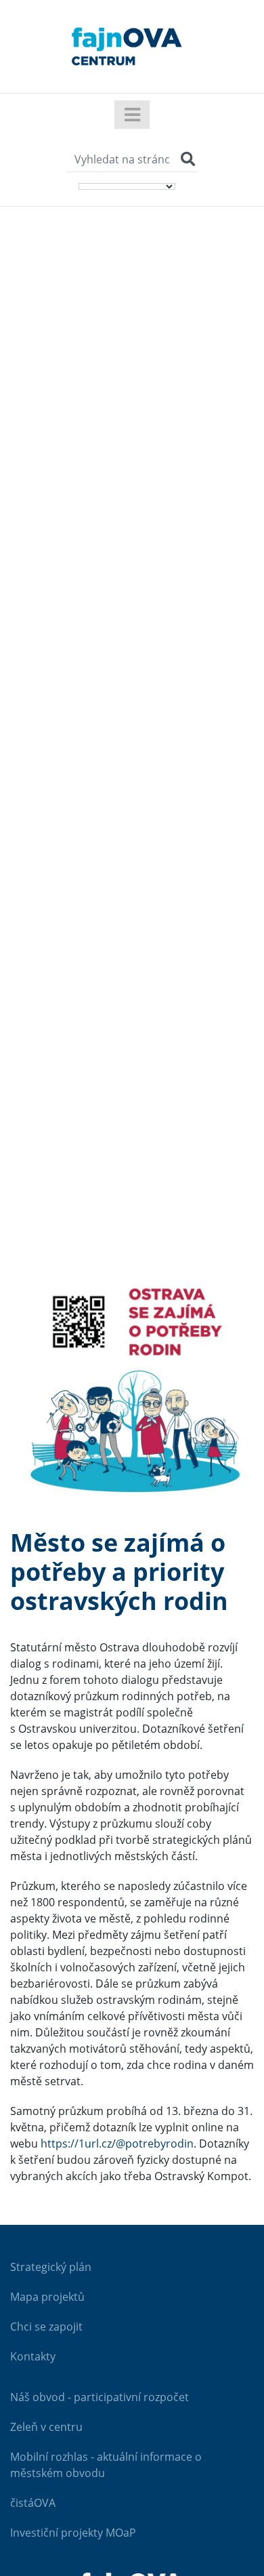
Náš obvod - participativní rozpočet (100, 2397)
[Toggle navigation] (132, 115)
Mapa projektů (47, 2297)
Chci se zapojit (46, 2327)
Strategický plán (51, 2267)
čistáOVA (33, 2503)
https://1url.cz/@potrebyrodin (117, 2144)
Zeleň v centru (46, 2427)
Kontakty (33, 2356)
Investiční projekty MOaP (73, 2533)
